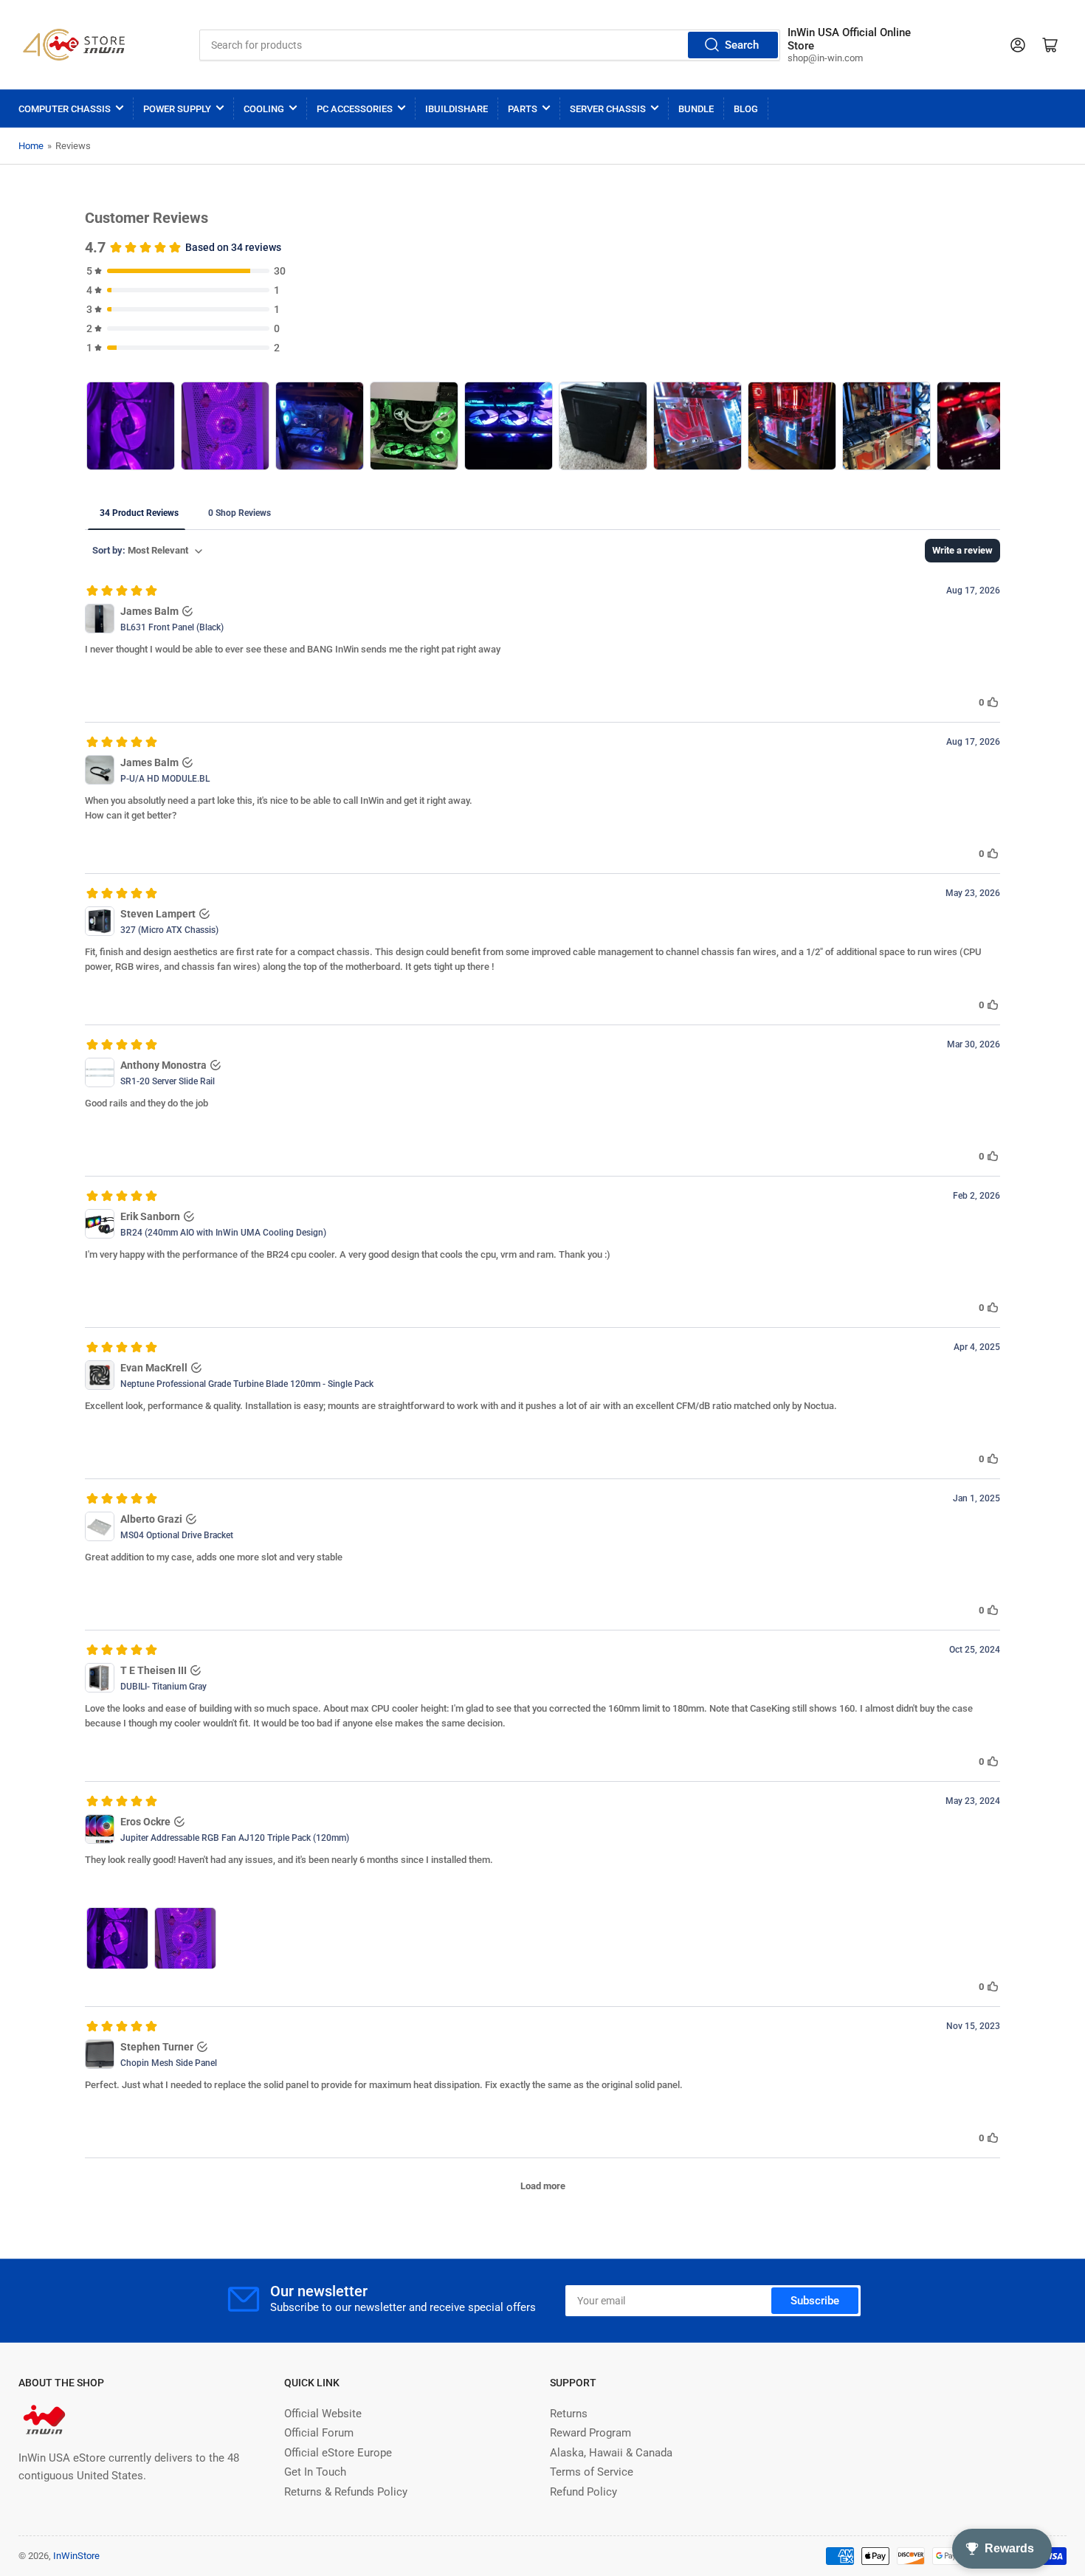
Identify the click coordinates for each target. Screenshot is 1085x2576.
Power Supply (177, 109)
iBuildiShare (457, 109)
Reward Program (590, 2433)
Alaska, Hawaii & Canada (611, 2453)
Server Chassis (608, 109)
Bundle (696, 109)
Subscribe (815, 2301)
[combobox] (489, 45)
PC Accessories (355, 109)
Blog (746, 109)
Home (31, 146)
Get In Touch (315, 2472)
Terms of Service (592, 2472)
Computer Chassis (65, 109)
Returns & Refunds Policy (346, 2492)
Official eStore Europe (338, 2453)
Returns (569, 2414)
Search (742, 45)
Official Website (323, 2414)
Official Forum (319, 2433)
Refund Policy (583, 2492)
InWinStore (76, 2556)
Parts (523, 109)
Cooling (264, 109)
